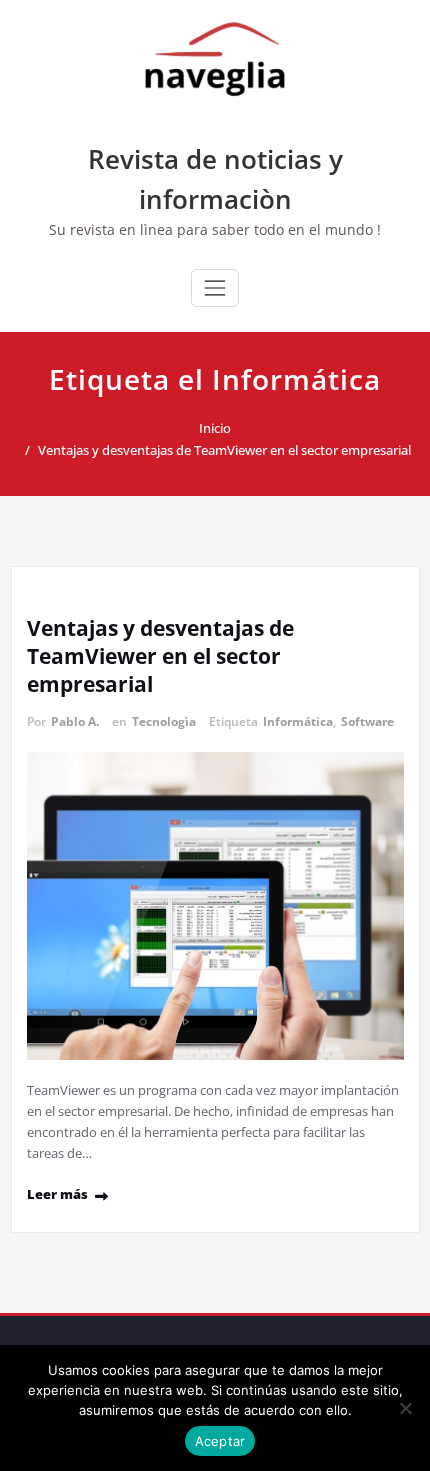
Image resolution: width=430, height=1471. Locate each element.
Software (367, 721)
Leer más (57, 1194)
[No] (405, 1408)
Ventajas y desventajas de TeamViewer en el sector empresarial (224, 450)
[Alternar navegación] (215, 288)
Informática (298, 721)
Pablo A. (75, 721)
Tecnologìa (164, 721)
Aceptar (220, 1441)
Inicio (215, 428)
